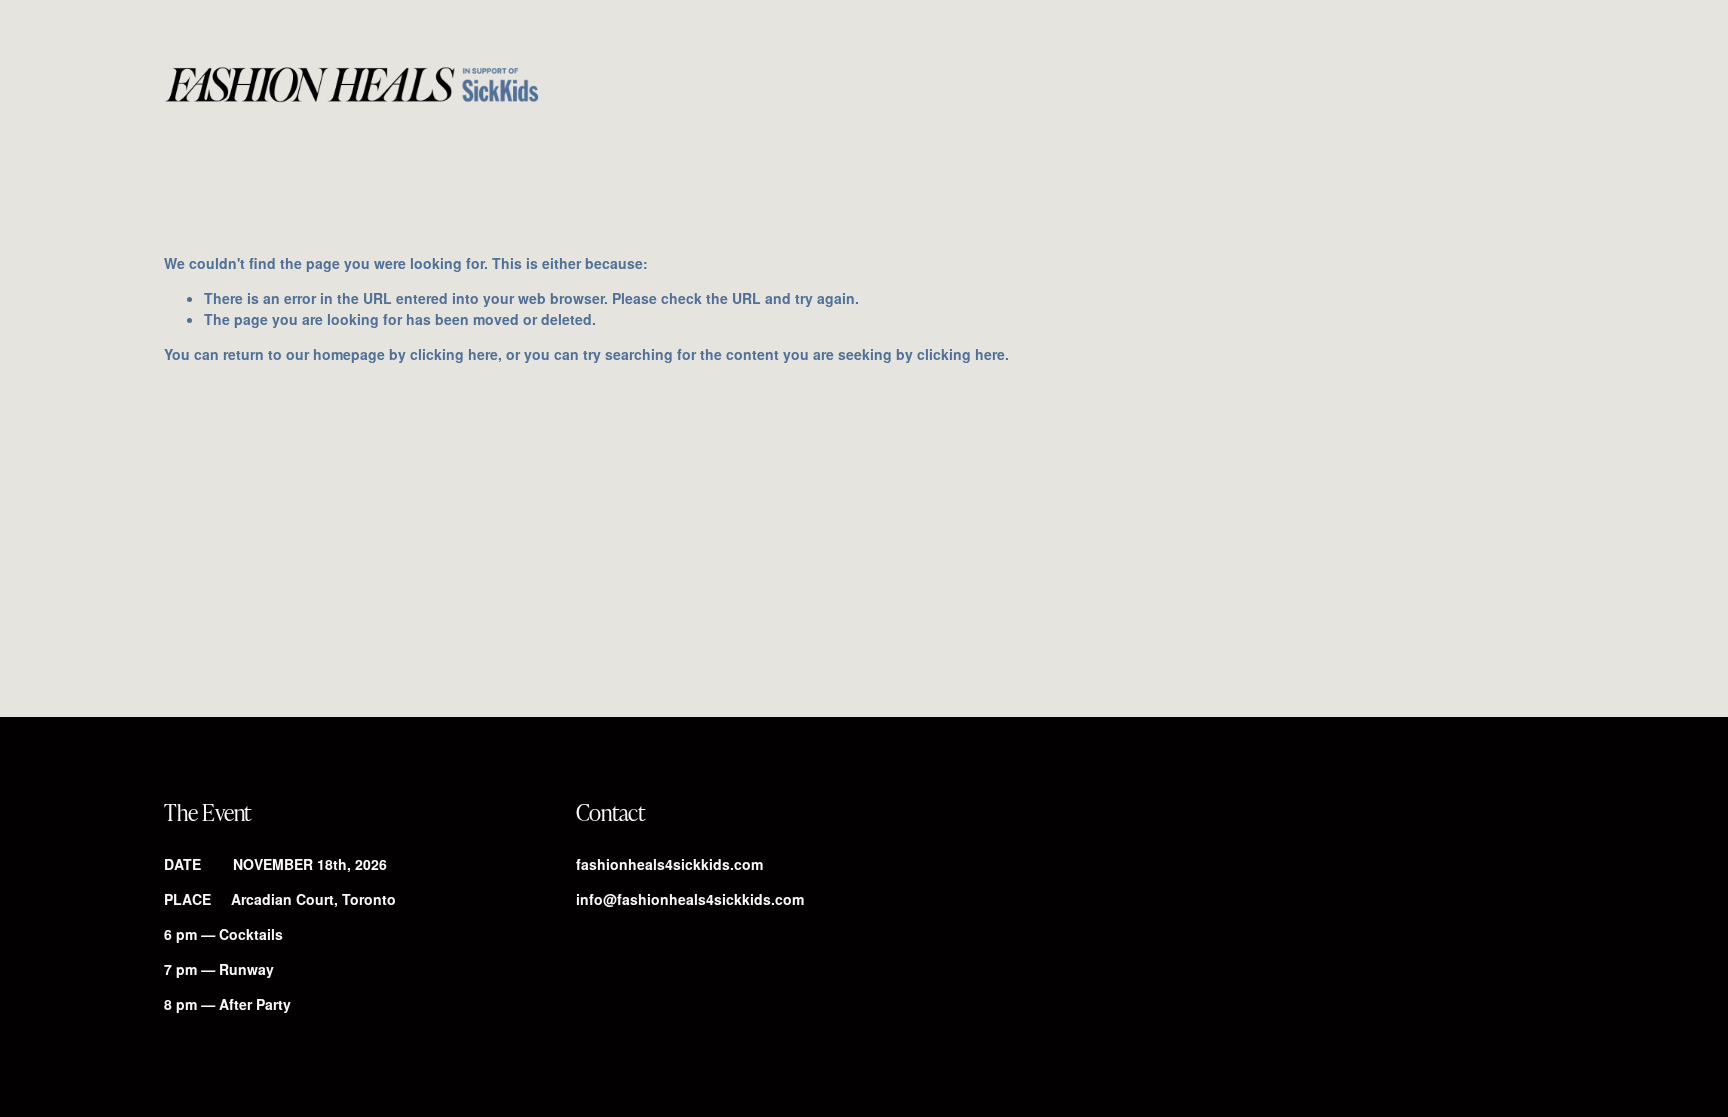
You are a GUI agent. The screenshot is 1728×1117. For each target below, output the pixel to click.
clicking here (454, 354)
